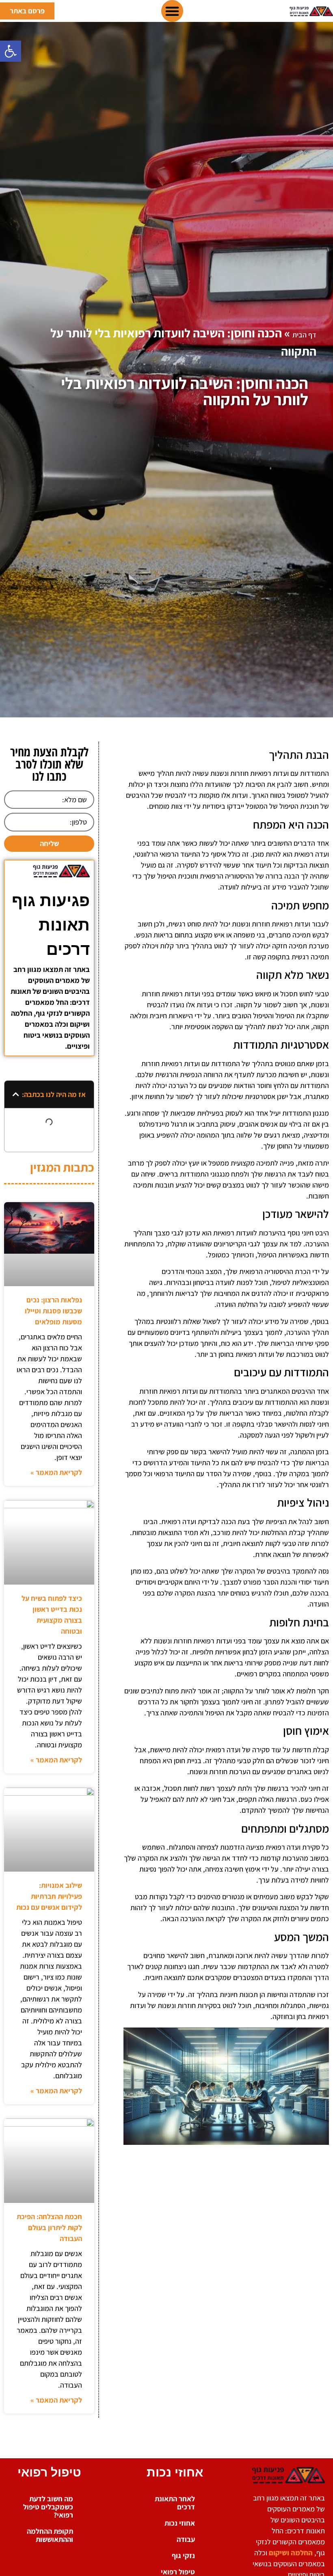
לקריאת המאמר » (56, 1472)
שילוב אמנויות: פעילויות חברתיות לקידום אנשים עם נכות (49, 1896)
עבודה (186, 2539)
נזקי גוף (183, 2555)
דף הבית (304, 335)
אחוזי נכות (180, 2523)
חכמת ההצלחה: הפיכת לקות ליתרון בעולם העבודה (49, 2227)
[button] (11, 51)
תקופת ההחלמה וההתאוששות (50, 2535)
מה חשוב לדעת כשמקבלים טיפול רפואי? (48, 2507)
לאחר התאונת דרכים (175, 2503)
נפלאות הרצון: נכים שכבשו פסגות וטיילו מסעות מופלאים (53, 1311)
